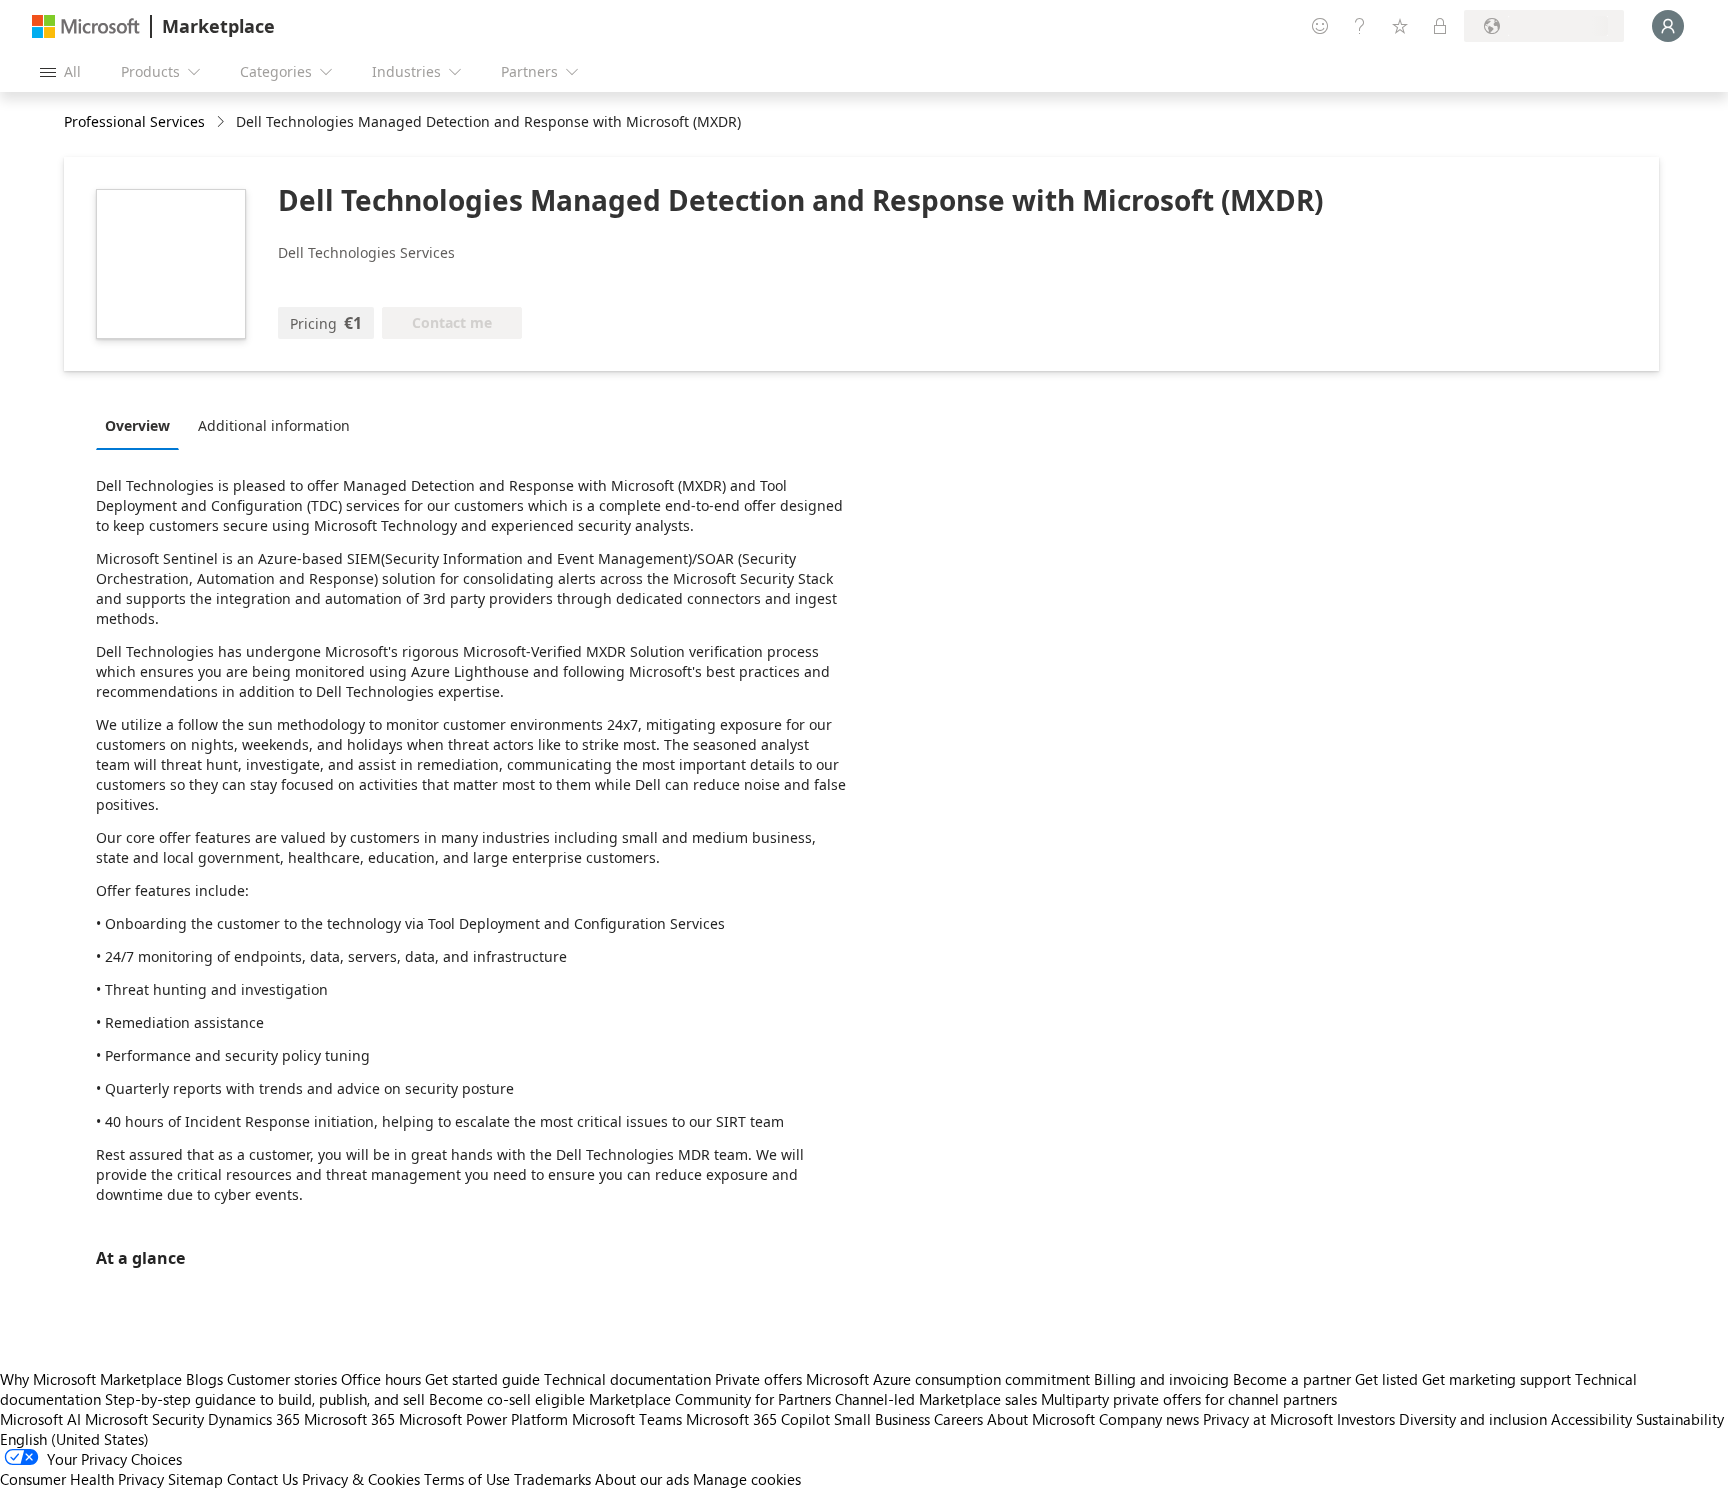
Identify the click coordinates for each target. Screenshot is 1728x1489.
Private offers (758, 1379)
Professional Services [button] (134, 121)
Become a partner (1292, 1379)
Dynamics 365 (254, 1419)
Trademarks (552, 1479)
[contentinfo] (222, 122)
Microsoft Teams (627, 1419)
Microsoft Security (144, 1419)
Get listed (1386, 1379)
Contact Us (262, 1479)
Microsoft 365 (349, 1419)
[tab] (142, 425)
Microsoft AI (40, 1419)
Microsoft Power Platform (483, 1419)
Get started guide (482, 1379)
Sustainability (1680, 1419)
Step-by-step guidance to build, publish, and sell (265, 1399)
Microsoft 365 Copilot (758, 1419)
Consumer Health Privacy (82, 1479)
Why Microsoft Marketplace (91, 1379)
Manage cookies (747, 1479)
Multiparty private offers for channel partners (1189, 1399)
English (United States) (74, 1439)
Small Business (882, 1419)
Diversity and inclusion (1473, 1419)
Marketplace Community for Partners (710, 1399)
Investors (1366, 1419)
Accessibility (1591, 1419)
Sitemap (195, 1479)
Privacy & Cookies (361, 1479)
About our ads (642, 1479)
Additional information (274, 425)
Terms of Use (467, 1479)
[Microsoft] (86, 26)
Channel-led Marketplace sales (936, 1399)
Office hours (381, 1379)
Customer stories (282, 1379)
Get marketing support (1496, 1379)
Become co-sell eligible (507, 1399)
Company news (1149, 1419)
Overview (137, 425)
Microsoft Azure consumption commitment (950, 1379)
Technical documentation (627, 1379)
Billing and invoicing (1161, 1379)
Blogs (204, 1379)
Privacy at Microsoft (1268, 1419)
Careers (958, 1419)
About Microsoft (1041, 1419)
